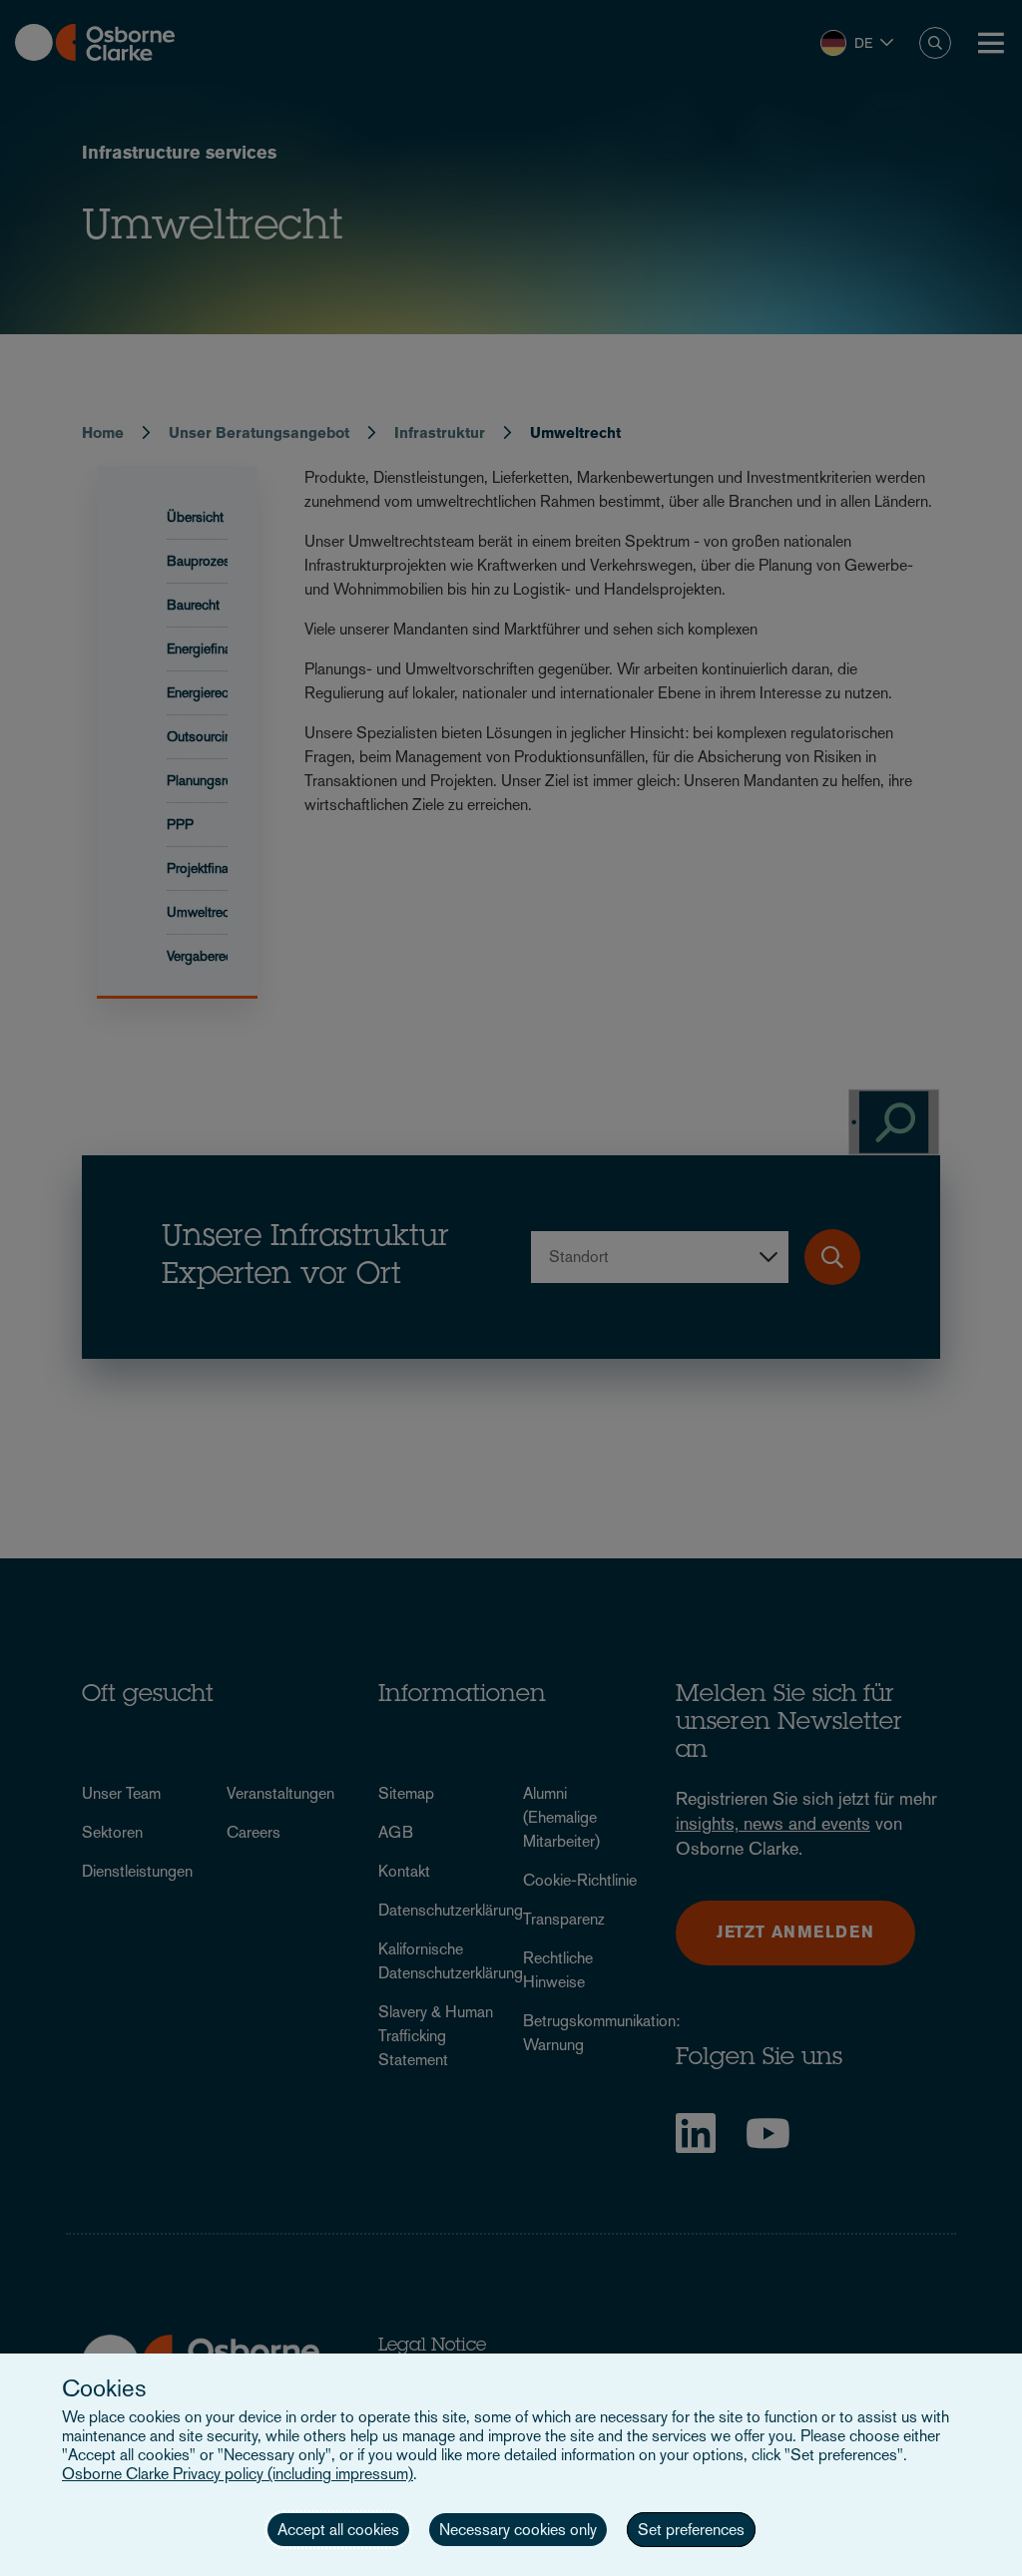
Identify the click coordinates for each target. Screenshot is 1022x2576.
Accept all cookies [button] (338, 2530)
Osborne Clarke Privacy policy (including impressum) (238, 2474)
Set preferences (691, 2530)
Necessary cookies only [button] (518, 2530)
